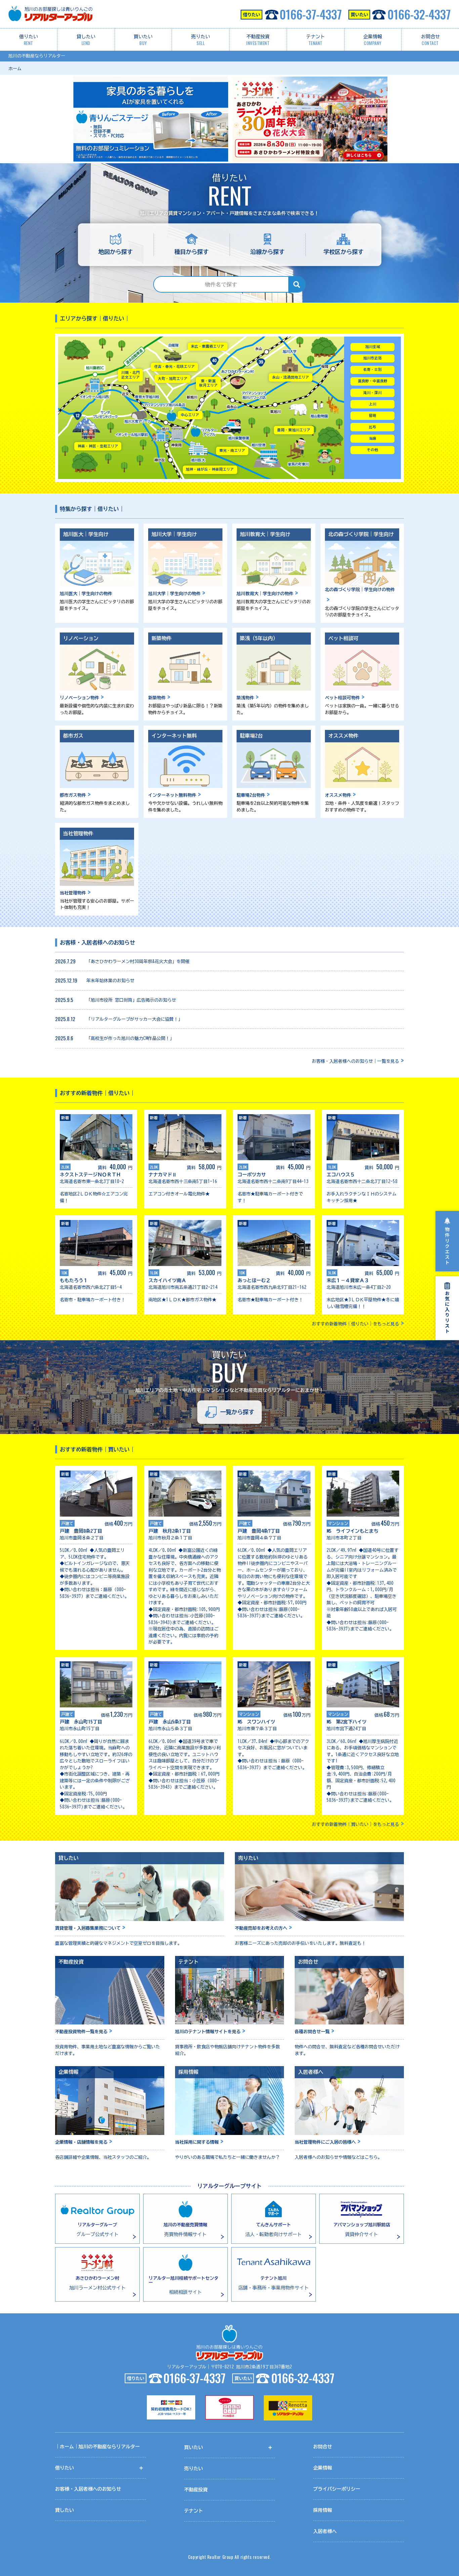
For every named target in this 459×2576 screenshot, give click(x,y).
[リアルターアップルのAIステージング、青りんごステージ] (150, 79)
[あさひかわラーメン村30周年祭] (309, 79)
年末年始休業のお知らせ (110, 981)
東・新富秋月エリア (208, 383)
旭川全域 (373, 347)
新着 (65, 1118)
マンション (338, 1523)
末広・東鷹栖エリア (207, 346)
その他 (372, 450)
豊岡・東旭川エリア (294, 430)
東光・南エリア (232, 450)
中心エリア (190, 415)
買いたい (143, 40)
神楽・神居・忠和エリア (98, 446)
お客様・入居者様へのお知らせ (88, 2489)
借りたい (29, 40)
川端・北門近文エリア (131, 375)
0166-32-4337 (419, 14)
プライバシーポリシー (337, 2489)
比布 (373, 427)
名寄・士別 (372, 369)
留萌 (373, 416)
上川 (373, 404)
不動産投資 (258, 40)
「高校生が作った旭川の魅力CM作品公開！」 (130, 1038)
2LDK (65, 1167)
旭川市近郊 (372, 358)
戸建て (67, 1523)
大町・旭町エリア (173, 379)
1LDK (332, 1167)
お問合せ (430, 40)
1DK (64, 1273)
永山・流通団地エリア (291, 377)
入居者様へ (325, 2531)
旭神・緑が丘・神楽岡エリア (210, 469)
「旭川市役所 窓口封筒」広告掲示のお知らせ (131, 1000)
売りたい (201, 40)
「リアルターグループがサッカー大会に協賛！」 (134, 1019)
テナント (316, 40)
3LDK (332, 1273)
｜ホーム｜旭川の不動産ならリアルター (97, 2447)
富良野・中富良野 (373, 381)
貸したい (86, 40)
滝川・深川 (372, 393)
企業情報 (373, 40)
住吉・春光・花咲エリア (175, 366)
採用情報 (323, 2510)
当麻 (373, 438)
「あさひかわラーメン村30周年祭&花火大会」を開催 (138, 962)
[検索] (297, 284)
